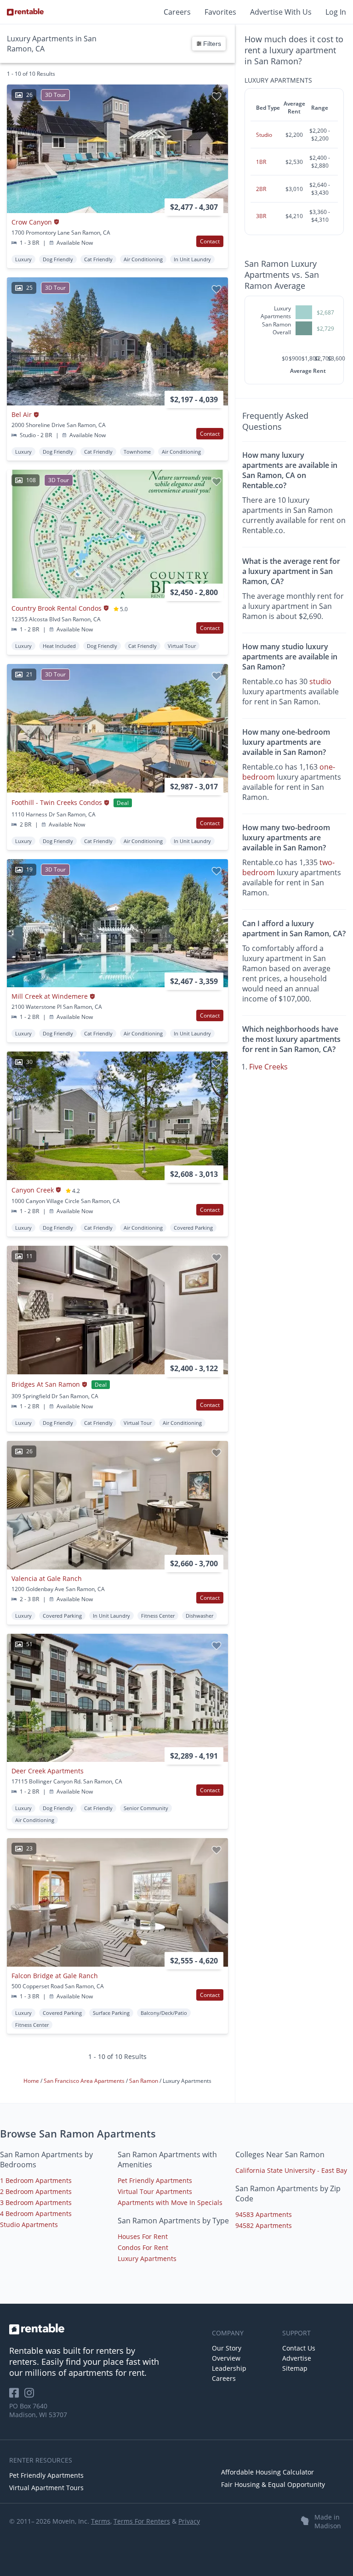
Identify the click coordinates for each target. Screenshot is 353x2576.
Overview (226, 2358)
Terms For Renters (142, 2521)
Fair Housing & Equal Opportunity (273, 2484)
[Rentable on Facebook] (17, 2396)
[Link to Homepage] (25, 12)
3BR (261, 216)
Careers (177, 12)
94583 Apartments (264, 2214)
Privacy (189, 2521)
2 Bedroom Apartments (36, 2191)
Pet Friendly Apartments (155, 2180)
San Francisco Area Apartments (85, 2081)
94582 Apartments (264, 2225)
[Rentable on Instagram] (31, 2396)
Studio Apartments (29, 2224)
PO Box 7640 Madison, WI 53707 (38, 2410)
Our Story (227, 2348)
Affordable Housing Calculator (268, 2472)
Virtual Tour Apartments (155, 2191)
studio (320, 681)
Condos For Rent (143, 2247)
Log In (336, 12)
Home (32, 2081)
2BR (261, 189)
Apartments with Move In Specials (170, 2202)
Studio (264, 135)
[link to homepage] (106, 2329)
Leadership (229, 2368)
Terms (101, 2521)
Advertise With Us (281, 12)
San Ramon (144, 2081)
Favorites (220, 12)
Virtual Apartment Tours (46, 2488)
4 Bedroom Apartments (36, 2213)
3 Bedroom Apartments (36, 2202)
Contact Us (299, 2348)
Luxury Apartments (147, 2258)
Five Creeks (268, 1067)
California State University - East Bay (291, 2170)
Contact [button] (210, 241)
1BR (261, 162)
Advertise (297, 2358)
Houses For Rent (143, 2236)
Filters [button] (211, 44)
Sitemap (295, 2368)
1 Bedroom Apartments (36, 2180)
